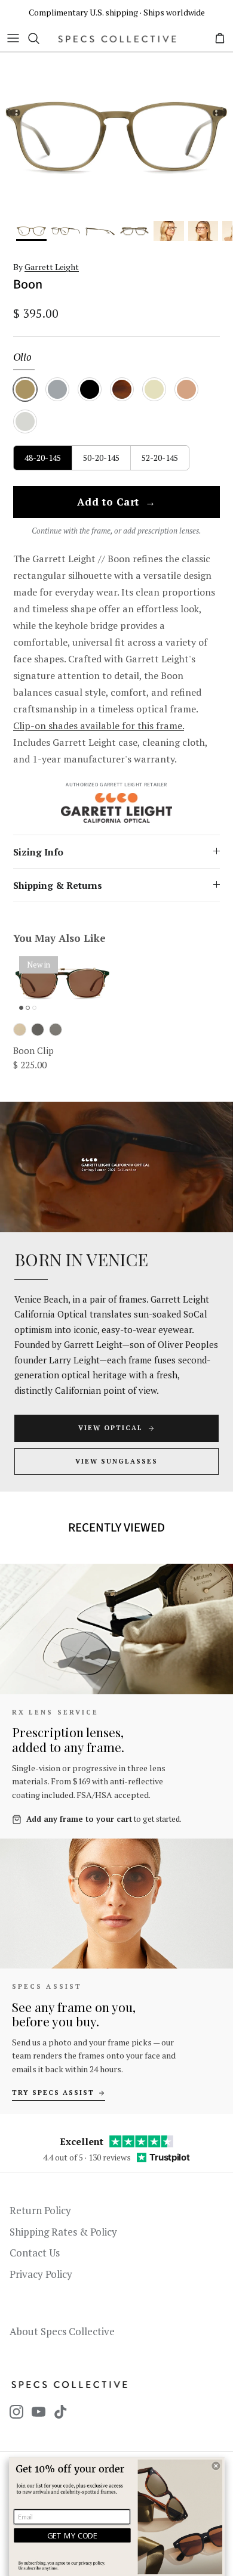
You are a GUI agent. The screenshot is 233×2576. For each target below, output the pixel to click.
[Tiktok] (61, 2412)
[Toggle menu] (13, 38)
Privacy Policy (41, 2274)
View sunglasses (116, 1461)
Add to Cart (116, 503)
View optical (111, 1428)
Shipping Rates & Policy (63, 2232)
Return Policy (40, 2210)
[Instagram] (16, 2412)
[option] (116, 137)
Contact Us (35, 2253)
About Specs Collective (62, 2331)
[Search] (39, 38)
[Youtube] (39, 2412)
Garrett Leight (52, 267)
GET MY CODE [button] (73, 2535)
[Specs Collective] (117, 38)
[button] (216, 2466)
